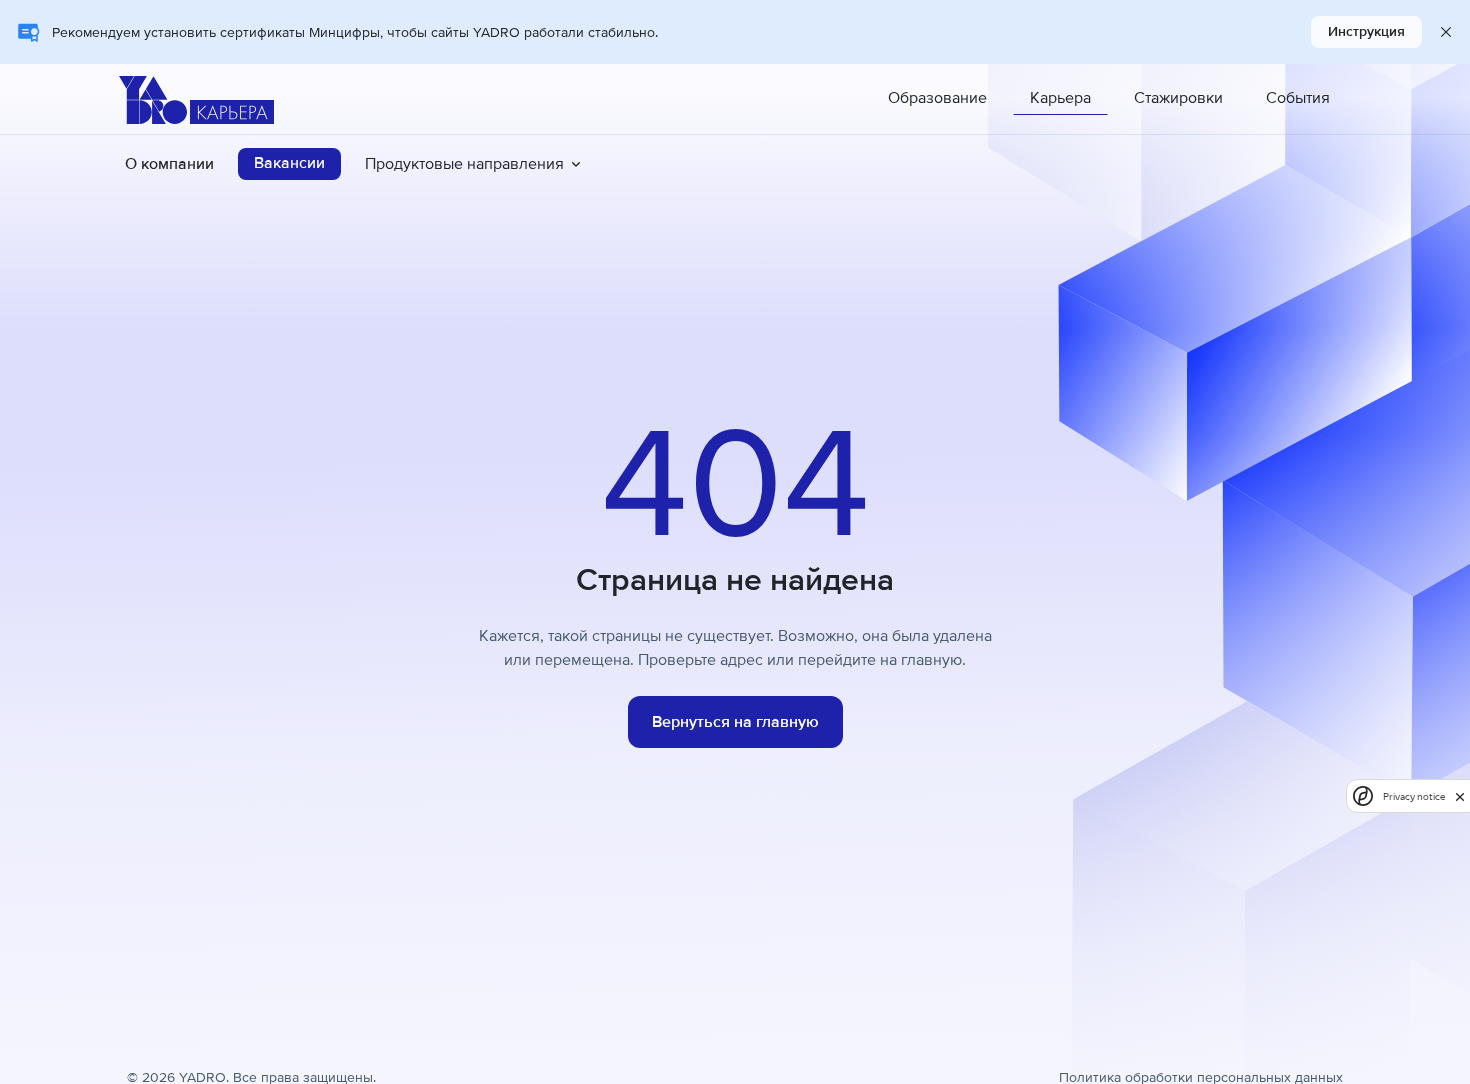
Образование (937, 98)
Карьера (1060, 98)
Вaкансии (289, 163)
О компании (169, 164)
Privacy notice (1414, 796)
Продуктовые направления (464, 164)
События (1298, 98)
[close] (1460, 796)
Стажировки (1178, 98)
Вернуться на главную (735, 722)
